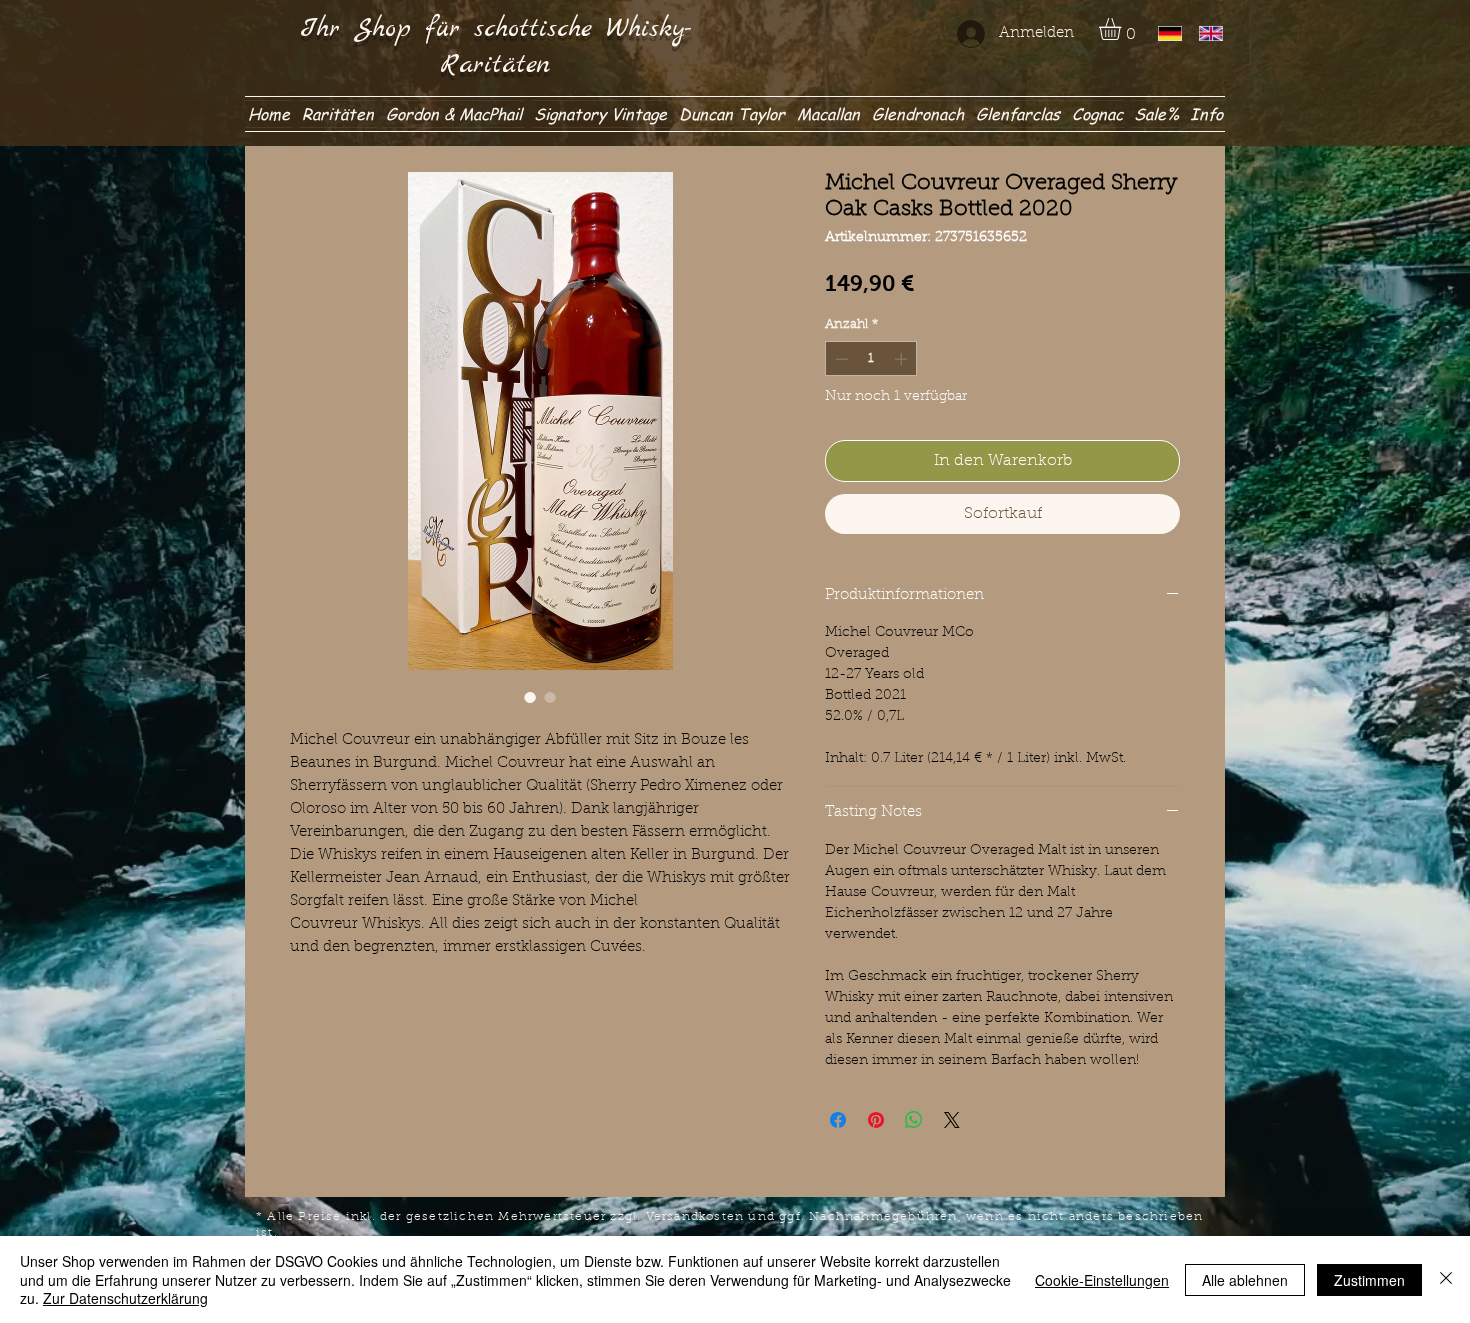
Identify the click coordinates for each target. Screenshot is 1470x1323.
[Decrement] (840, 359)
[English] (1204, 33)
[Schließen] (1446, 1279)
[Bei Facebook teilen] (838, 1120)
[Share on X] (952, 1120)
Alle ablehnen (1245, 1280)
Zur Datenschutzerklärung (125, 1298)
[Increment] (903, 359)
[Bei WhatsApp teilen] (914, 1120)
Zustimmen (1369, 1280)
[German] (1164, 33)
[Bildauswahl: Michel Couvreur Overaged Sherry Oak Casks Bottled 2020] (530, 697)
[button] (1123, 29)
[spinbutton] (871, 359)
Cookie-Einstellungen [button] (1102, 1280)
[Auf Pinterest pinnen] (876, 1120)
